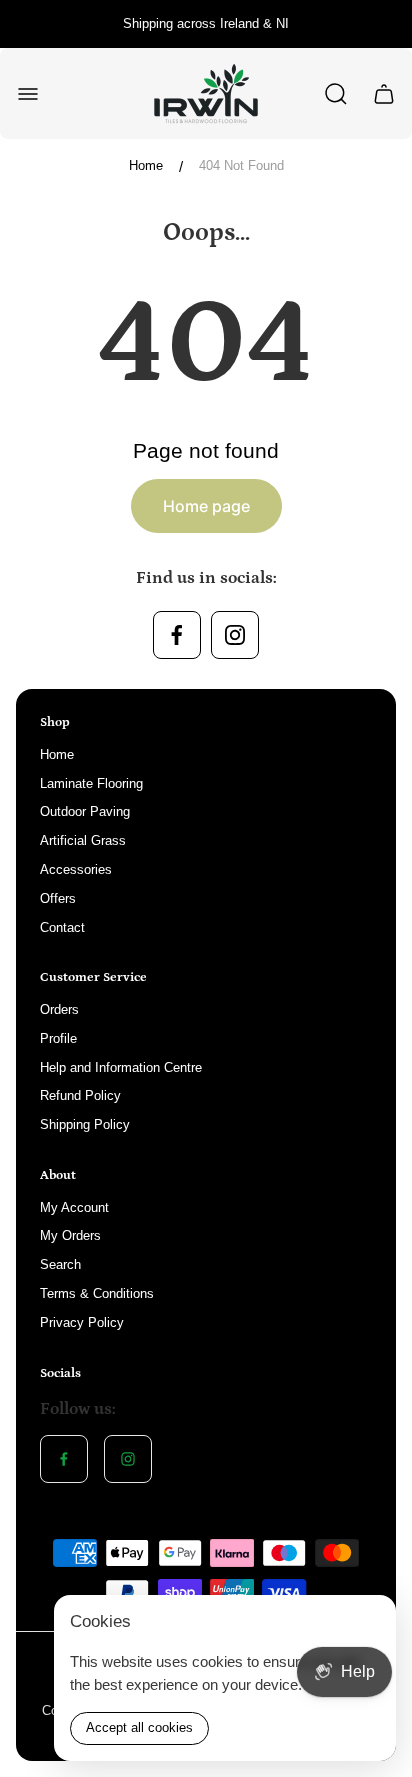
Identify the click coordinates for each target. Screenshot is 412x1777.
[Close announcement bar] (384, 24)
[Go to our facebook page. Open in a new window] (177, 635)
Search (60, 1264)
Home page (206, 506)
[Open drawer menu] (28, 94)
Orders (59, 1009)
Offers (58, 898)
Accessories (76, 869)
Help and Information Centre (121, 1067)
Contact (62, 927)
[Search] (336, 94)
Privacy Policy (82, 1322)
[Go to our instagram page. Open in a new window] (235, 635)
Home (146, 165)
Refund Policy (80, 1095)
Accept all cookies (139, 1727)
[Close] (368, 1623)
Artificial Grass (83, 840)
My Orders (70, 1235)
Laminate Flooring (91, 783)
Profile (58, 1038)
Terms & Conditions (97, 1293)
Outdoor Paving (85, 811)
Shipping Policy (85, 1124)
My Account (74, 1207)
